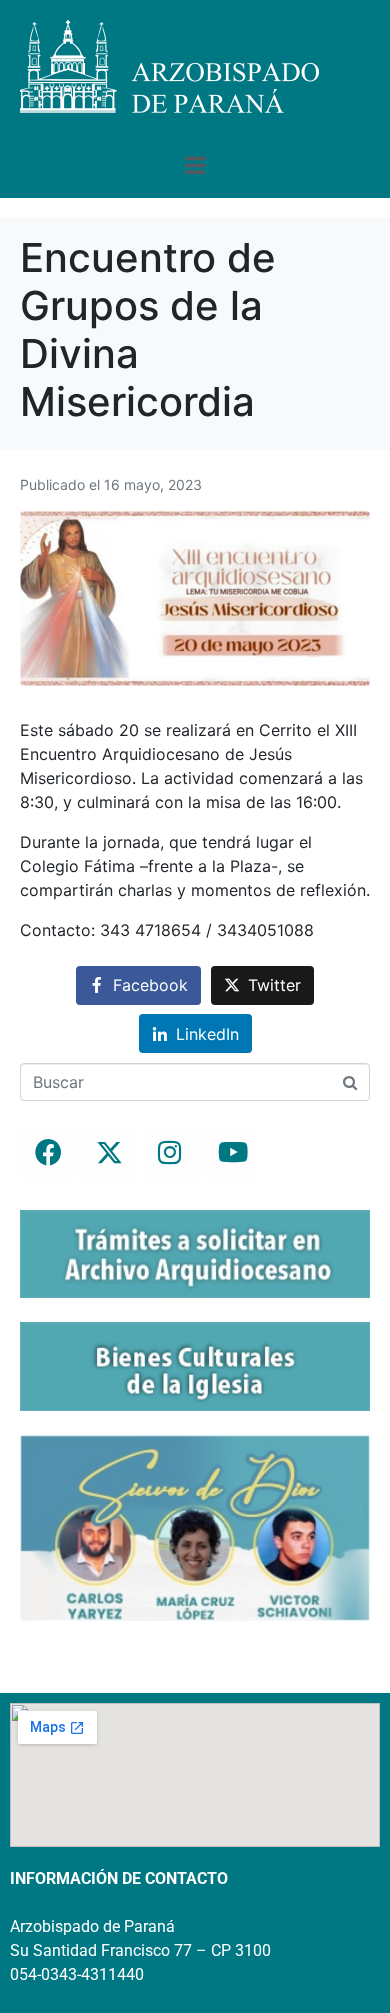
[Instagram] (170, 1153)
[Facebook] (48, 1153)
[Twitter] (109, 1153)
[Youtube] (231, 1153)
